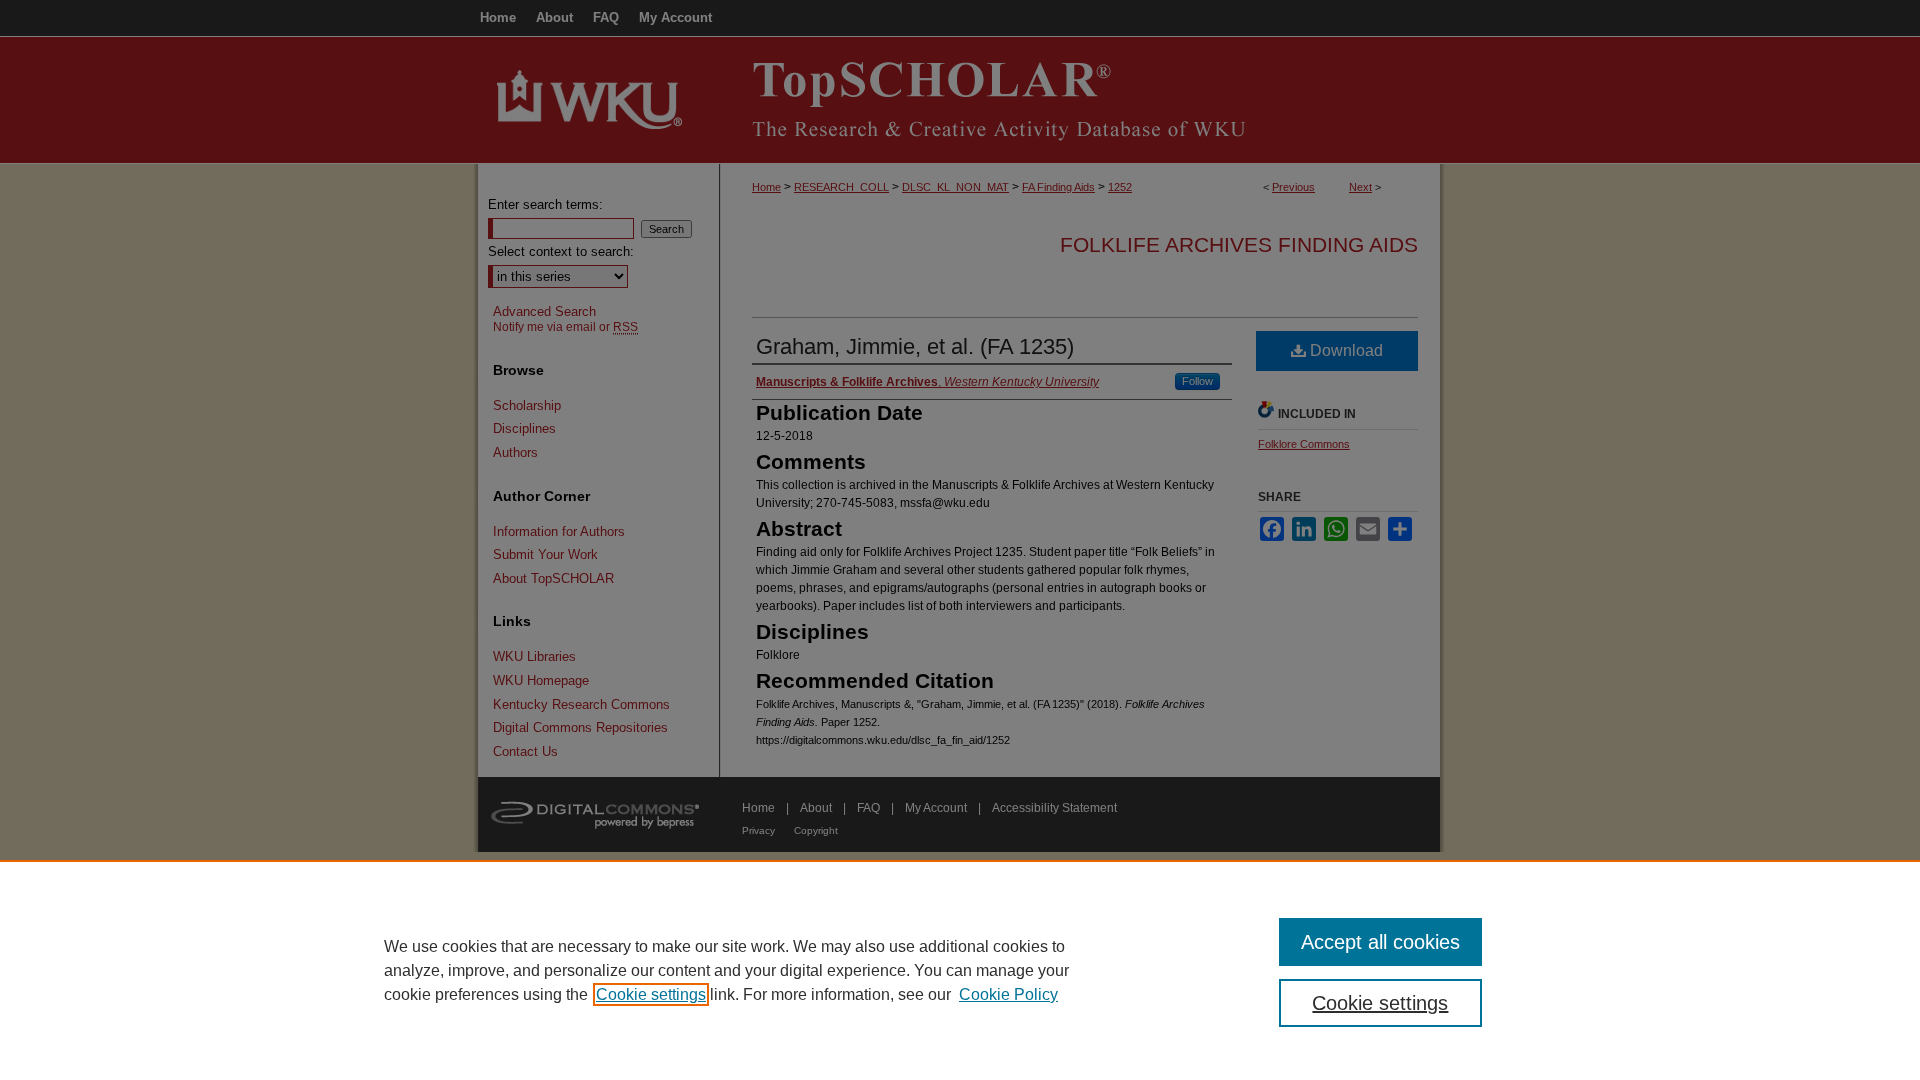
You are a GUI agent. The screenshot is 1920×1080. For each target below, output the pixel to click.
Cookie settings (651, 994)
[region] (960, 970)
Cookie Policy (1008, 994)
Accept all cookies (1380, 942)
